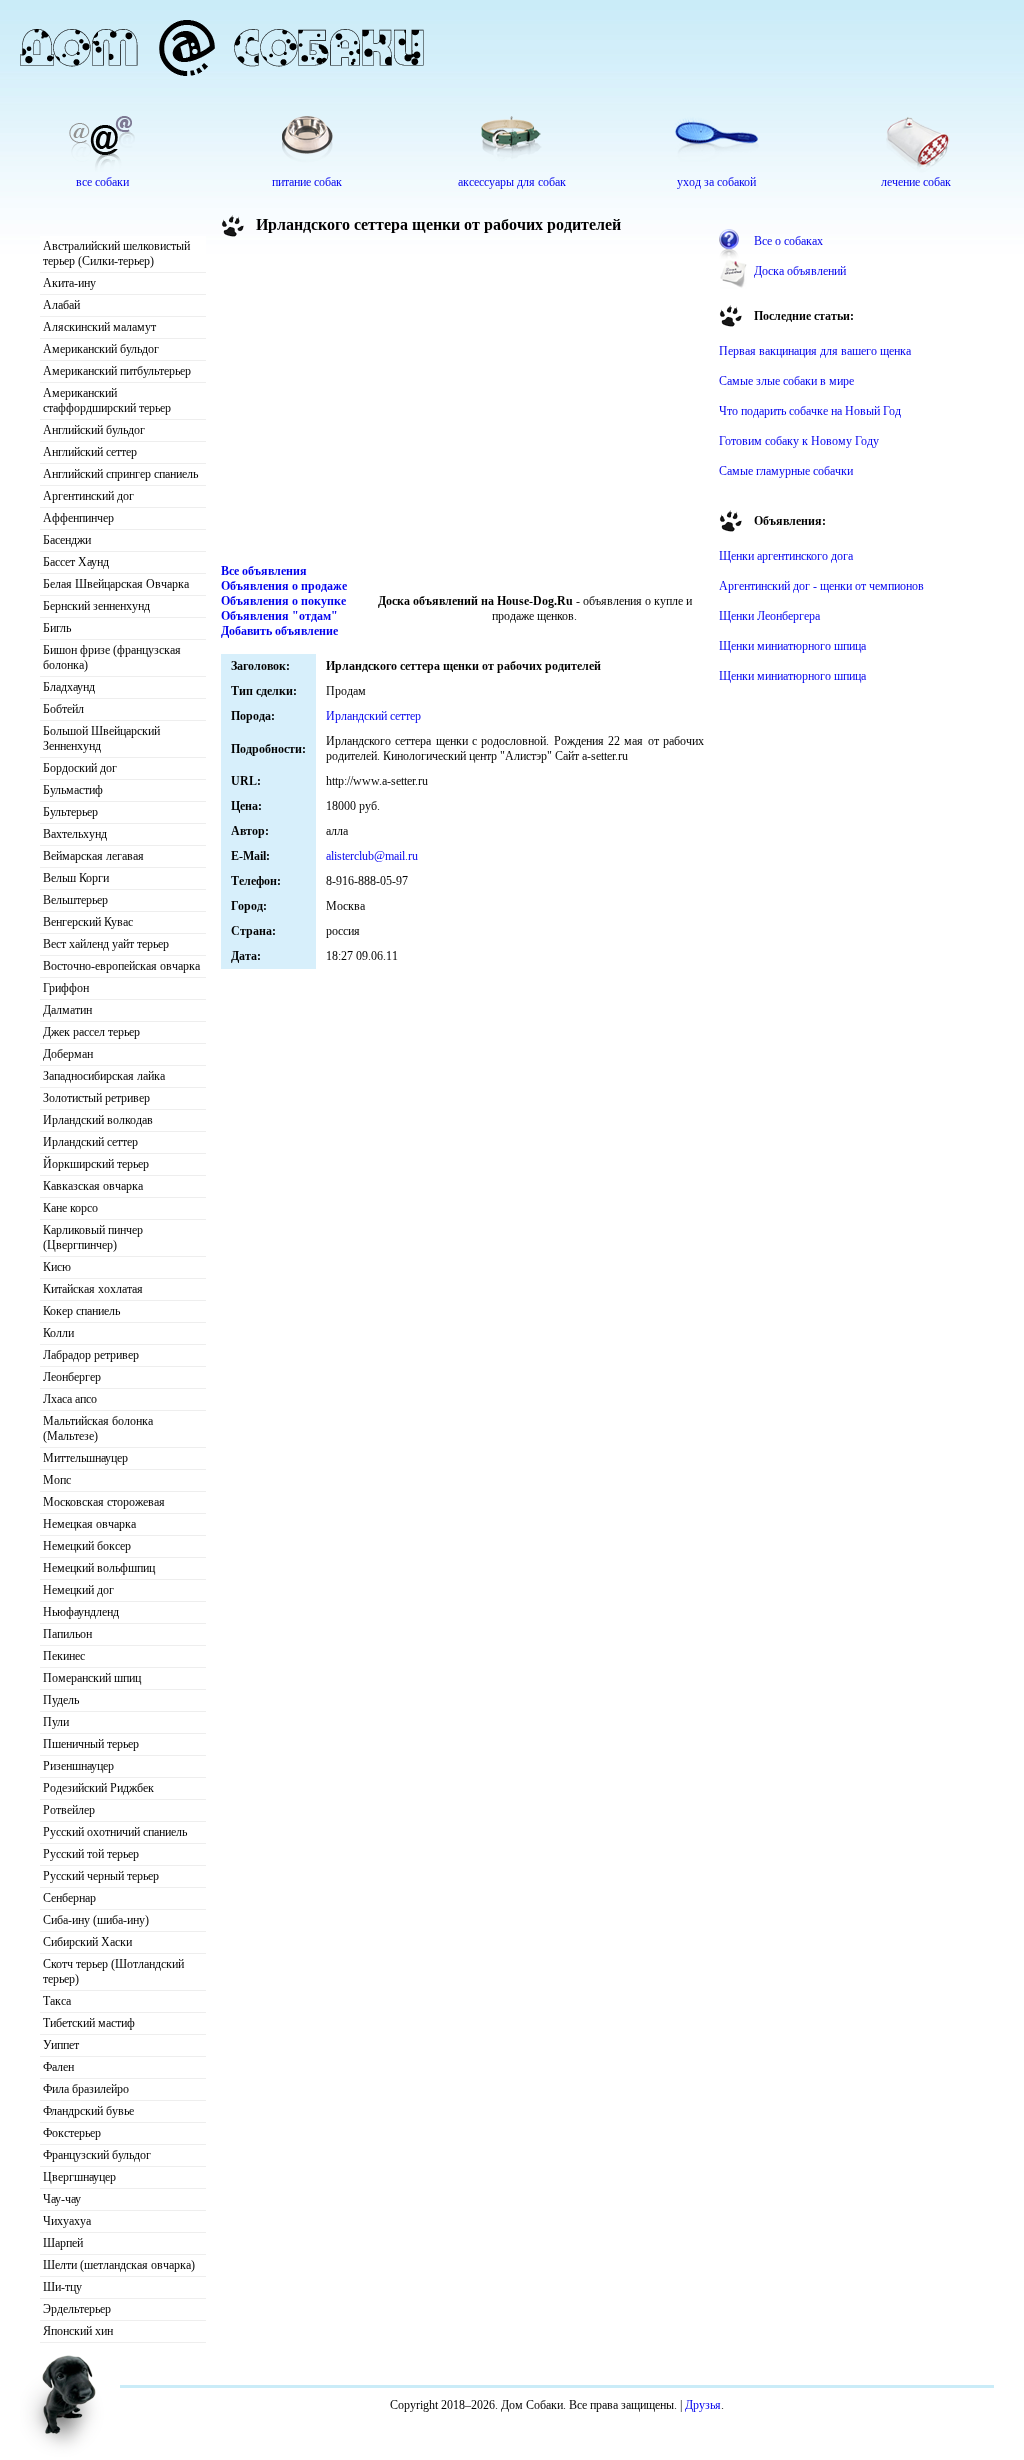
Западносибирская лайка (104, 1076)
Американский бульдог (101, 349)
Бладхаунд (69, 687)
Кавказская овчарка (93, 1186)
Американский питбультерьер (117, 371)
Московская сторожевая (104, 1502)
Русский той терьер (91, 1854)
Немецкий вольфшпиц (99, 1568)
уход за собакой (716, 182)
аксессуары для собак (512, 182)
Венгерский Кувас (88, 922)
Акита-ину (69, 283)
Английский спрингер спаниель (120, 474)
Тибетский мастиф (89, 2023)
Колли (58, 1333)
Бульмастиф (73, 790)
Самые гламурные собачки (786, 471)
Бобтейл (63, 709)
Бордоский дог (80, 768)
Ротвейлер (69, 1810)
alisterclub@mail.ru (372, 856)
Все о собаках (788, 241)
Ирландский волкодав (98, 1120)
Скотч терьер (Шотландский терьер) (113, 1971)
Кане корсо (70, 1208)
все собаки (102, 182)
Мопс (57, 1480)
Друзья (703, 2405)
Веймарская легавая (93, 856)
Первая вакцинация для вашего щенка (815, 351)
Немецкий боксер (87, 1546)
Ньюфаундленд (81, 1612)
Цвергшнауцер (79, 2177)
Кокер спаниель (81, 1311)
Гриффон (66, 988)
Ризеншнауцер (78, 1766)
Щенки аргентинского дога (786, 556)
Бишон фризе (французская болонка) (112, 657)
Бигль (57, 628)
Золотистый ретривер (96, 1098)
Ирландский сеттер (90, 1142)
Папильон (67, 1634)
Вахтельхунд (75, 834)
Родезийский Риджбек (98, 1788)
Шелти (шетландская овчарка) (119, 2265)
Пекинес (64, 1656)
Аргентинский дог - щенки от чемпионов (821, 586)
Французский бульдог (97, 2155)
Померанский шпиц (92, 1678)
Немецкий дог (78, 1590)
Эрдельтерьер (77, 2309)
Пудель (61, 1700)
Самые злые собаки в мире (786, 381)
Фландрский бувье (88, 2111)
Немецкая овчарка (89, 1524)
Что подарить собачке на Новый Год (810, 411)
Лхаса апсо (70, 1399)
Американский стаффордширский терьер (107, 400)
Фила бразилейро (86, 2089)
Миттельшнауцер (85, 1458)
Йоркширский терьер (96, 1164)
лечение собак (916, 182)
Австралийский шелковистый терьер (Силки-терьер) (116, 253)
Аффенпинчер (78, 518)
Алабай (61, 305)
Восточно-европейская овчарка (121, 966)
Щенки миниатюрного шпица (792, 646)
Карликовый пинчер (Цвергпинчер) (93, 1237)
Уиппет (61, 2045)
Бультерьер (70, 812)
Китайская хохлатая (93, 1289)
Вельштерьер (75, 900)
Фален (58, 2067)
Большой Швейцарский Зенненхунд (101, 738)
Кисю (57, 1267)
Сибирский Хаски (87, 1942)
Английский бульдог (94, 430)
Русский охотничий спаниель (115, 1832)
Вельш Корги (76, 878)
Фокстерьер (72, 2133)
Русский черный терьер (101, 1876)
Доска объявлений (800, 271)
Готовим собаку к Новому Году (799, 441)
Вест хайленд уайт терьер (106, 944)
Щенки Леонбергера (769, 616)
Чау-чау (62, 2199)
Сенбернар (69, 1898)
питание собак (307, 182)
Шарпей (63, 2243)
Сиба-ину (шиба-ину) (96, 1920)
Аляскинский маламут (99, 327)
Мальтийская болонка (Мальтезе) (98, 1428)
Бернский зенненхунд (96, 606)
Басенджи (67, 540)
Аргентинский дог (88, 496)
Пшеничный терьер (91, 1744)
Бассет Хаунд (76, 562)
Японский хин (78, 2331)
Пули (56, 1722)
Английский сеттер (90, 452)
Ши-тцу (62, 2287)
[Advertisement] (463, 404)
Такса (57, 2001)
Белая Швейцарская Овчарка (116, 584)
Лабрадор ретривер (91, 1355)
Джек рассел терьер (91, 1032)
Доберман (68, 1054)
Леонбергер (72, 1377)
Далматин (67, 1010)
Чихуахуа (67, 2221)
